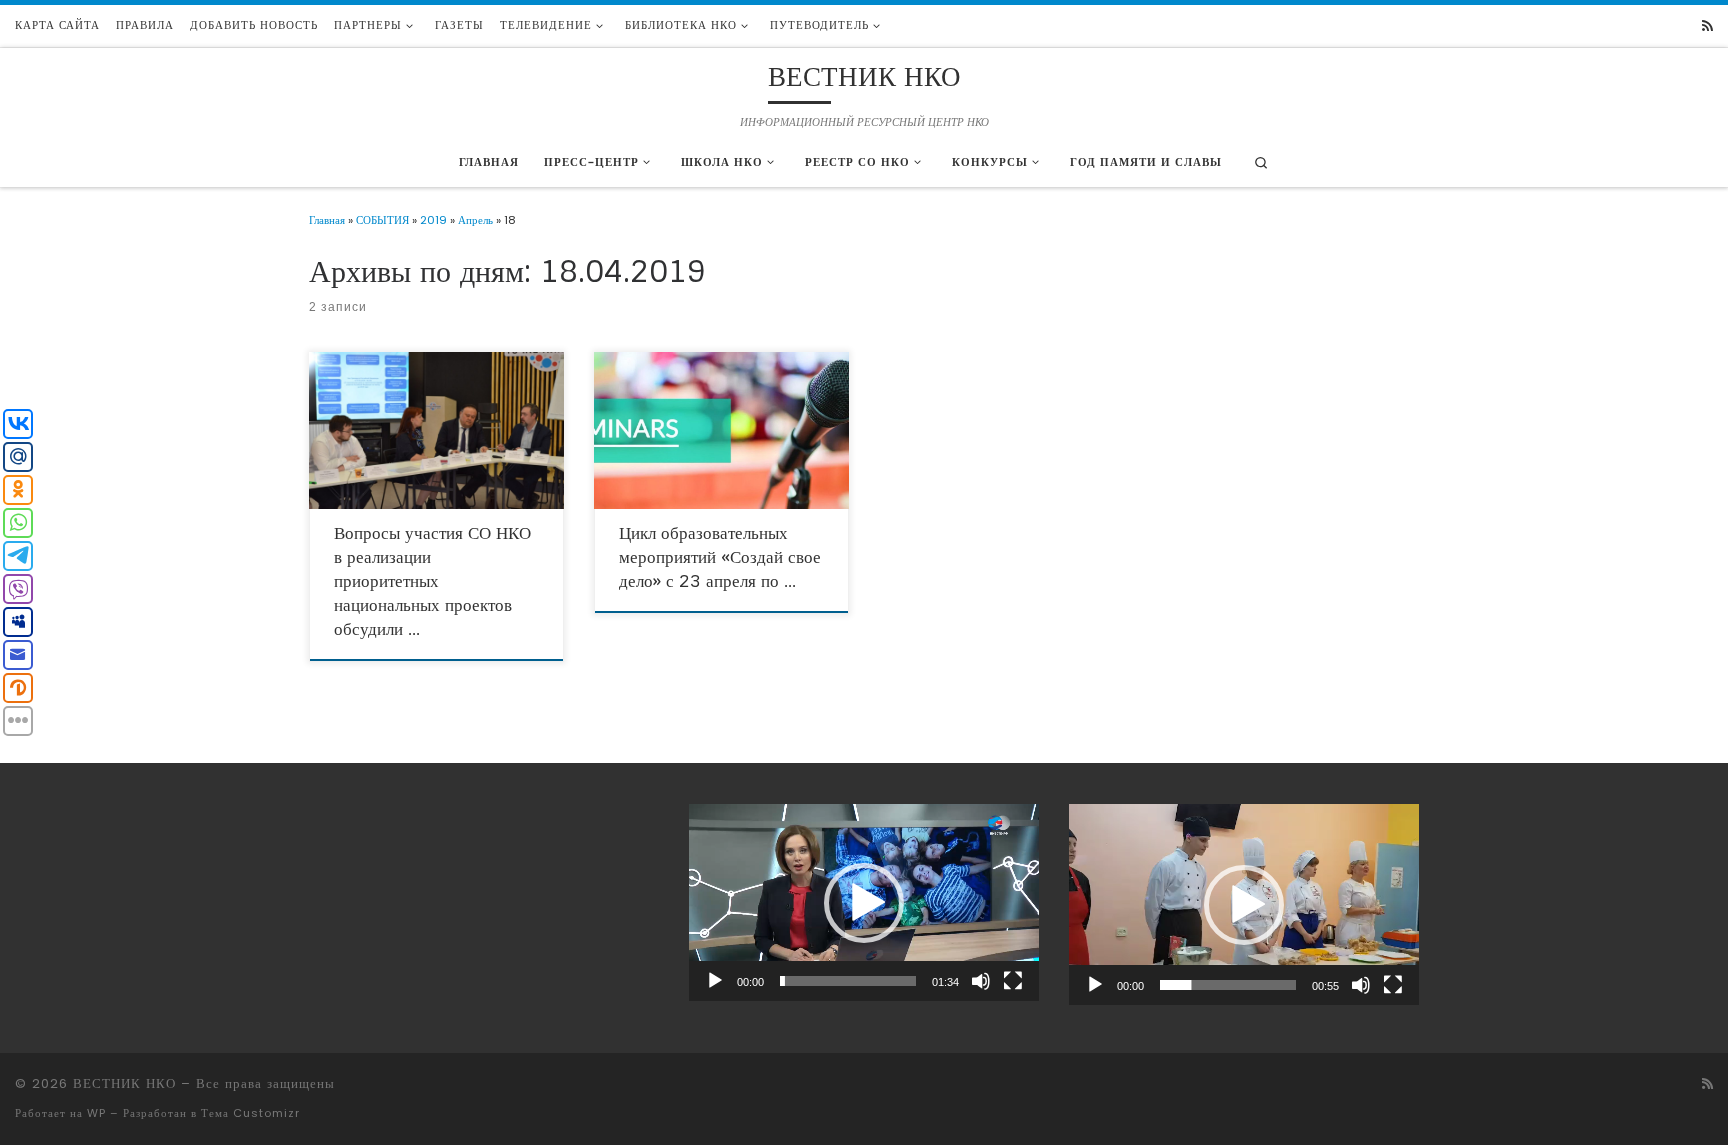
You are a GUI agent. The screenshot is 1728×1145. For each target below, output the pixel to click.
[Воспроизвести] (715, 981)
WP (96, 1113)
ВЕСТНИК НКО (124, 1083)
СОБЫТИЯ (382, 220)
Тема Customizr (250, 1113)
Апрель (475, 220)
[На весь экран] (1013, 981)
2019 (433, 220)
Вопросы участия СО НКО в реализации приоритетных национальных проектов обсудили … (432, 581)
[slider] (848, 981)
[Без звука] (981, 981)
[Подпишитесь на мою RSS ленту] (1707, 26)
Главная (327, 220)
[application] (864, 902)
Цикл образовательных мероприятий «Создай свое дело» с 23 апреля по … (720, 557)
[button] (864, 903)
